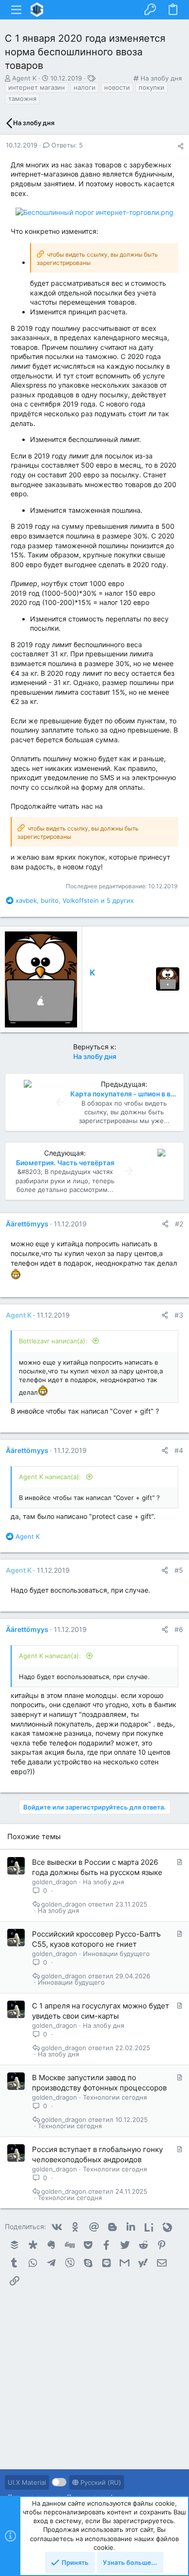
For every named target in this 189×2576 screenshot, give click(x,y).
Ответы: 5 (66, 145)
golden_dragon (55, 1882)
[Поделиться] (181, 146)
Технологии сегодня (115, 2097)
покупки (151, 87)
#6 (179, 1629)
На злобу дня (161, 78)
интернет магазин (37, 87)
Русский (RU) (100, 2482)
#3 (179, 1315)
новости (117, 87)
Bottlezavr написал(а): (54, 1341)
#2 (179, 1224)
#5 (179, 1570)
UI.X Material (27, 2482)
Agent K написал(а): (51, 1477)
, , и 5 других (75, 900)
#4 (179, 1450)
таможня (22, 98)
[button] (16, 10)
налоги (85, 87)
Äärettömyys (27, 1224)
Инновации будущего (116, 1954)
